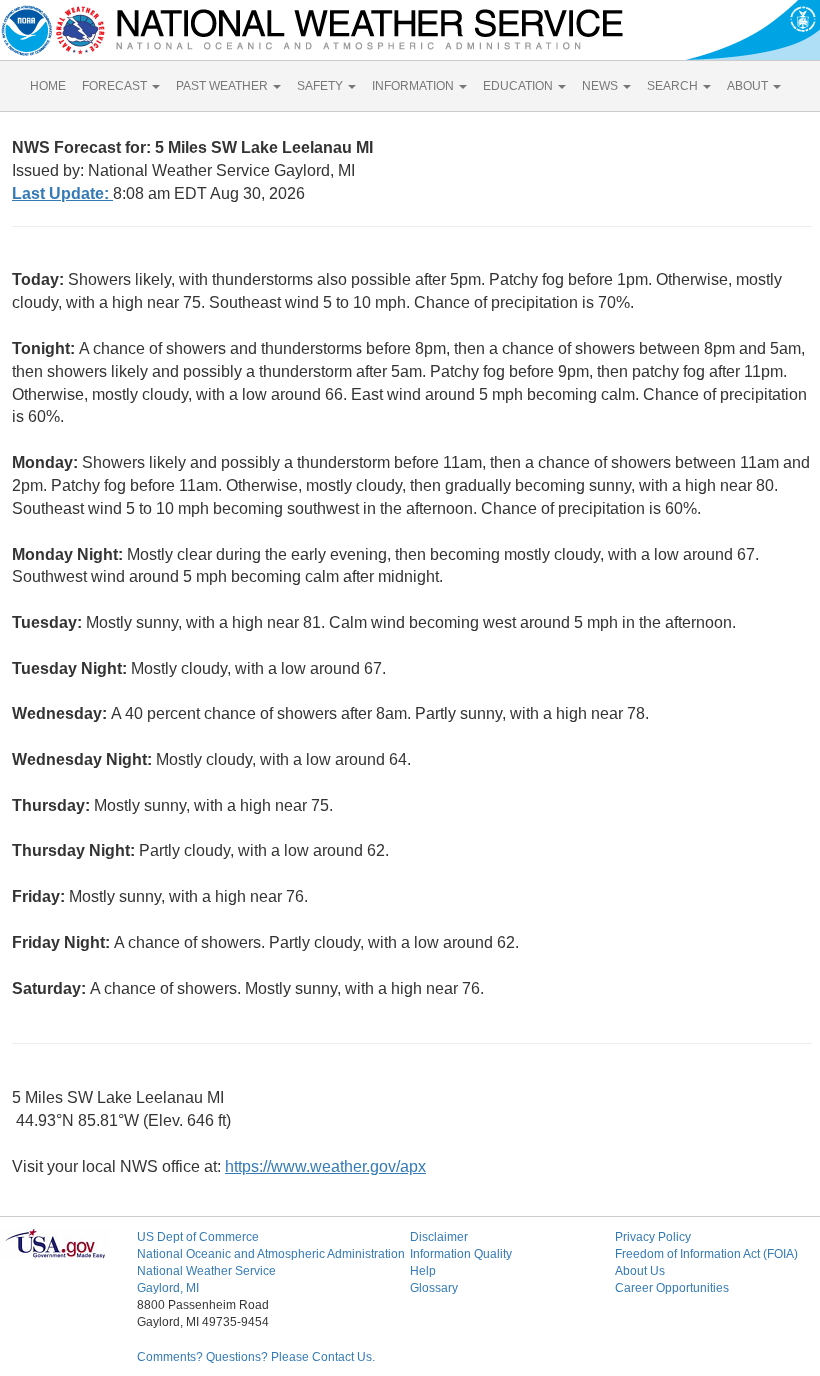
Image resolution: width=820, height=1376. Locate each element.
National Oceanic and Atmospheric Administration (271, 1254)
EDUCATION (519, 86)
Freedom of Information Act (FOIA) (706, 1254)
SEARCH (674, 86)
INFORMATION (414, 86)
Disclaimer (439, 1237)
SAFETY (321, 86)
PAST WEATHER (223, 86)
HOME (48, 86)
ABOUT (749, 86)
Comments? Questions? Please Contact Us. (256, 1357)
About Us (640, 1271)
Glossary (434, 1288)
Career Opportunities (672, 1288)
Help (423, 1271)
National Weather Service (206, 1271)
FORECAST (116, 86)
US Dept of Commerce (198, 1237)
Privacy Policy (653, 1237)
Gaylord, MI (168, 1288)
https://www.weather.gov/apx (325, 1166)
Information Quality (461, 1254)
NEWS (601, 86)
